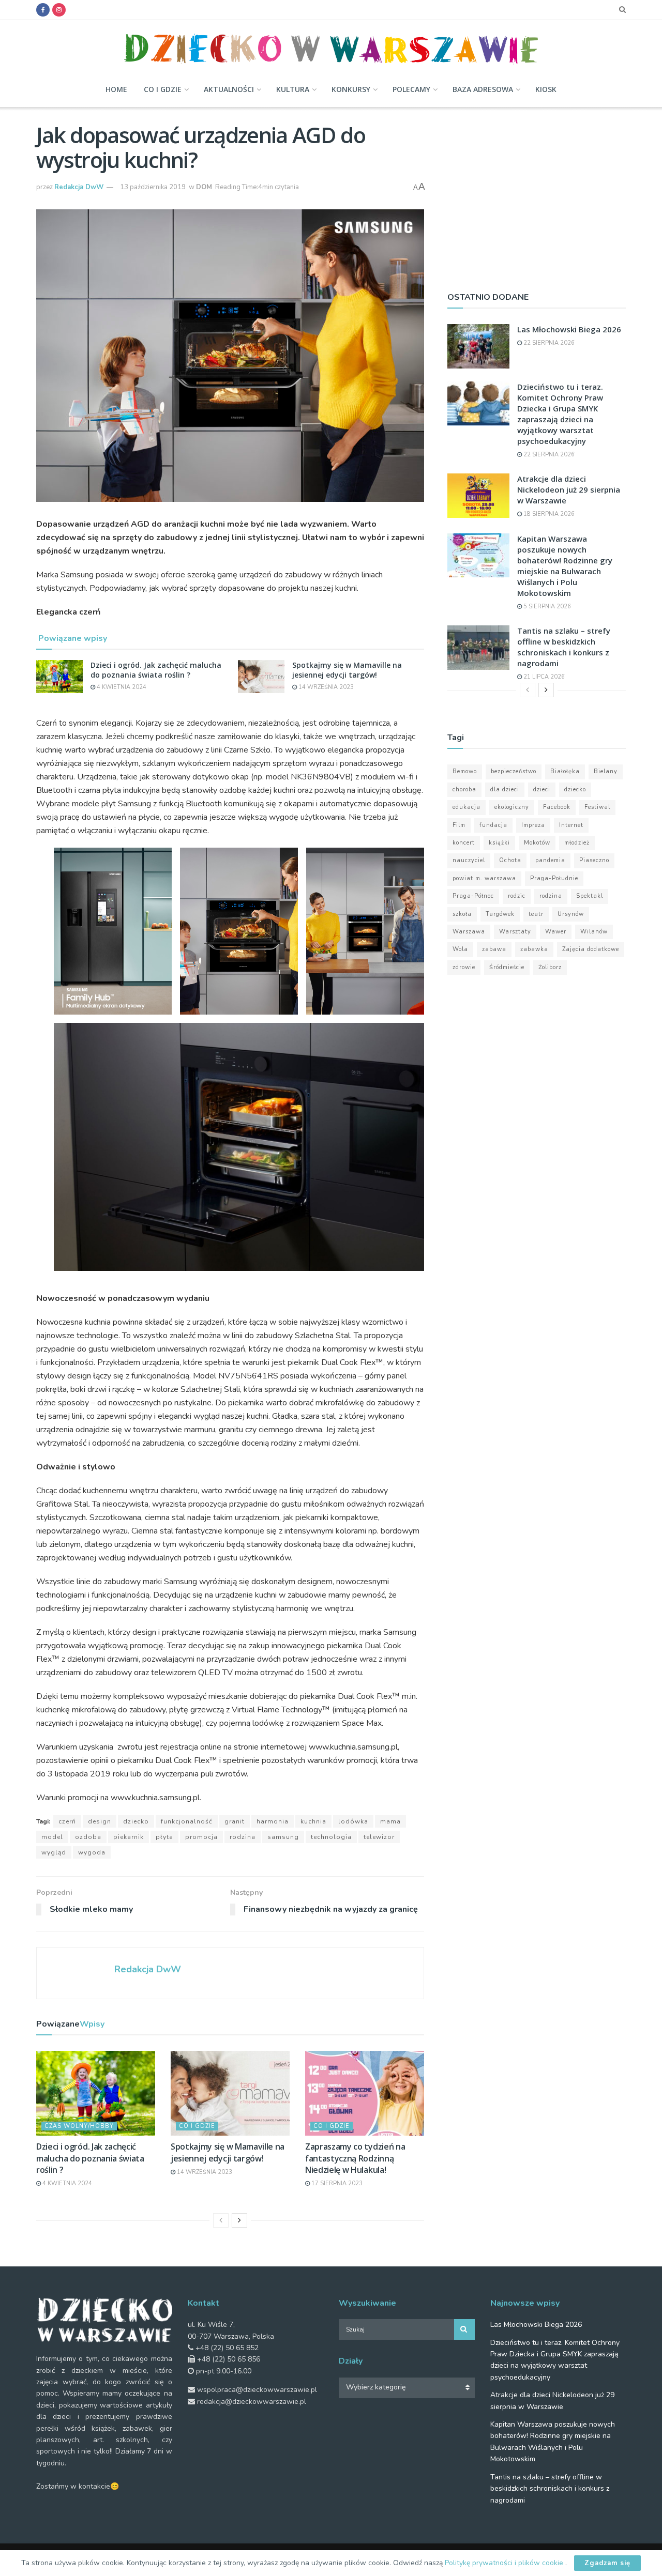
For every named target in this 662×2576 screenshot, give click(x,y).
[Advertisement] (537, 195)
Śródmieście (507, 967)
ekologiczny (512, 807)
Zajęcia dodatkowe (591, 949)
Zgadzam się (607, 2563)
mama (390, 1821)
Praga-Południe (554, 878)
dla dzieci (505, 789)
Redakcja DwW (79, 187)
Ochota (510, 860)
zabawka (534, 949)
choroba (464, 789)
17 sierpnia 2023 (336, 2183)
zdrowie (464, 967)
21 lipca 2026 (543, 677)
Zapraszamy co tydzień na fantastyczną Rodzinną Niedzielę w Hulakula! (355, 2158)
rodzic (517, 896)
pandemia (550, 860)
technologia (331, 1837)
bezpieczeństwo (514, 771)
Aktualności (229, 89)
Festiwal (597, 807)
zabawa (494, 949)
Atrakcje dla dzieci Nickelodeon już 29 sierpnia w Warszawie (569, 489)
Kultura (293, 89)
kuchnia (313, 1821)
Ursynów (571, 914)
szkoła (462, 914)
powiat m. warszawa (484, 878)
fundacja (493, 825)
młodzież (577, 843)
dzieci (542, 789)
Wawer (556, 932)
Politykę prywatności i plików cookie (505, 2563)
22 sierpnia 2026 (548, 343)
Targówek (500, 914)
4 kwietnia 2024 (121, 687)
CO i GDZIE (197, 2126)
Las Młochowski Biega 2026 (569, 329)
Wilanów (594, 932)
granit (235, 1821)
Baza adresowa (483, 89)
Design (100, 1821)
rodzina (243, 1837)
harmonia (273, 1821)
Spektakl (590, 896)
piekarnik (129, 1837)
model (52, 1837)
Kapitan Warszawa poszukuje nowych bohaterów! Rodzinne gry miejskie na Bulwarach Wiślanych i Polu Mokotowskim (565, 566)
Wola (460, 949)
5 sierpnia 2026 (546, 607)
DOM (204, 187)
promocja (201, 1837)
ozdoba (88, 1837)
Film (459, 825)
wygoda (92, 1852)
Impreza (533, 825)
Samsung (283, 1837)
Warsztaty (515, 932)
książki (499, 843)
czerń (67, 1821)
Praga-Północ (473, 896)
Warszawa (469, 932)
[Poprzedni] (221, 2220)
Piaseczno (594, 860)
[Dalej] (239, 2220)
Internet (571, 825)
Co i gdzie (163, 89)
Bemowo (465, 771)
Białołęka (565, 771)
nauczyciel (469, 860)
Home (116, 89)
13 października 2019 (153, 187)
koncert (464, 843)
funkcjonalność (187, 1821)
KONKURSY (351, 89)
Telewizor (379, 1837)
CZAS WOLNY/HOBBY (79, 2126)
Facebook (557, 807)
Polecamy (411, 89)
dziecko (136, 1821)
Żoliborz (550, 967)
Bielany (606, 771)
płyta (164, 1837)
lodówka (353, 1821)
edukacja (467, 807)
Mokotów (537, 843)
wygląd (54, 1852)
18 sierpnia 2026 (548, 514)
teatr (536, 914)
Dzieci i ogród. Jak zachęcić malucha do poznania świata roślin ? (156, 670)
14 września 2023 (325, 687)
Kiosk (546, 89)
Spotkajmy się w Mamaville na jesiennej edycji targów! (347, 670)
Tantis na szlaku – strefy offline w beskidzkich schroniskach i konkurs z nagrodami (564, 647)
